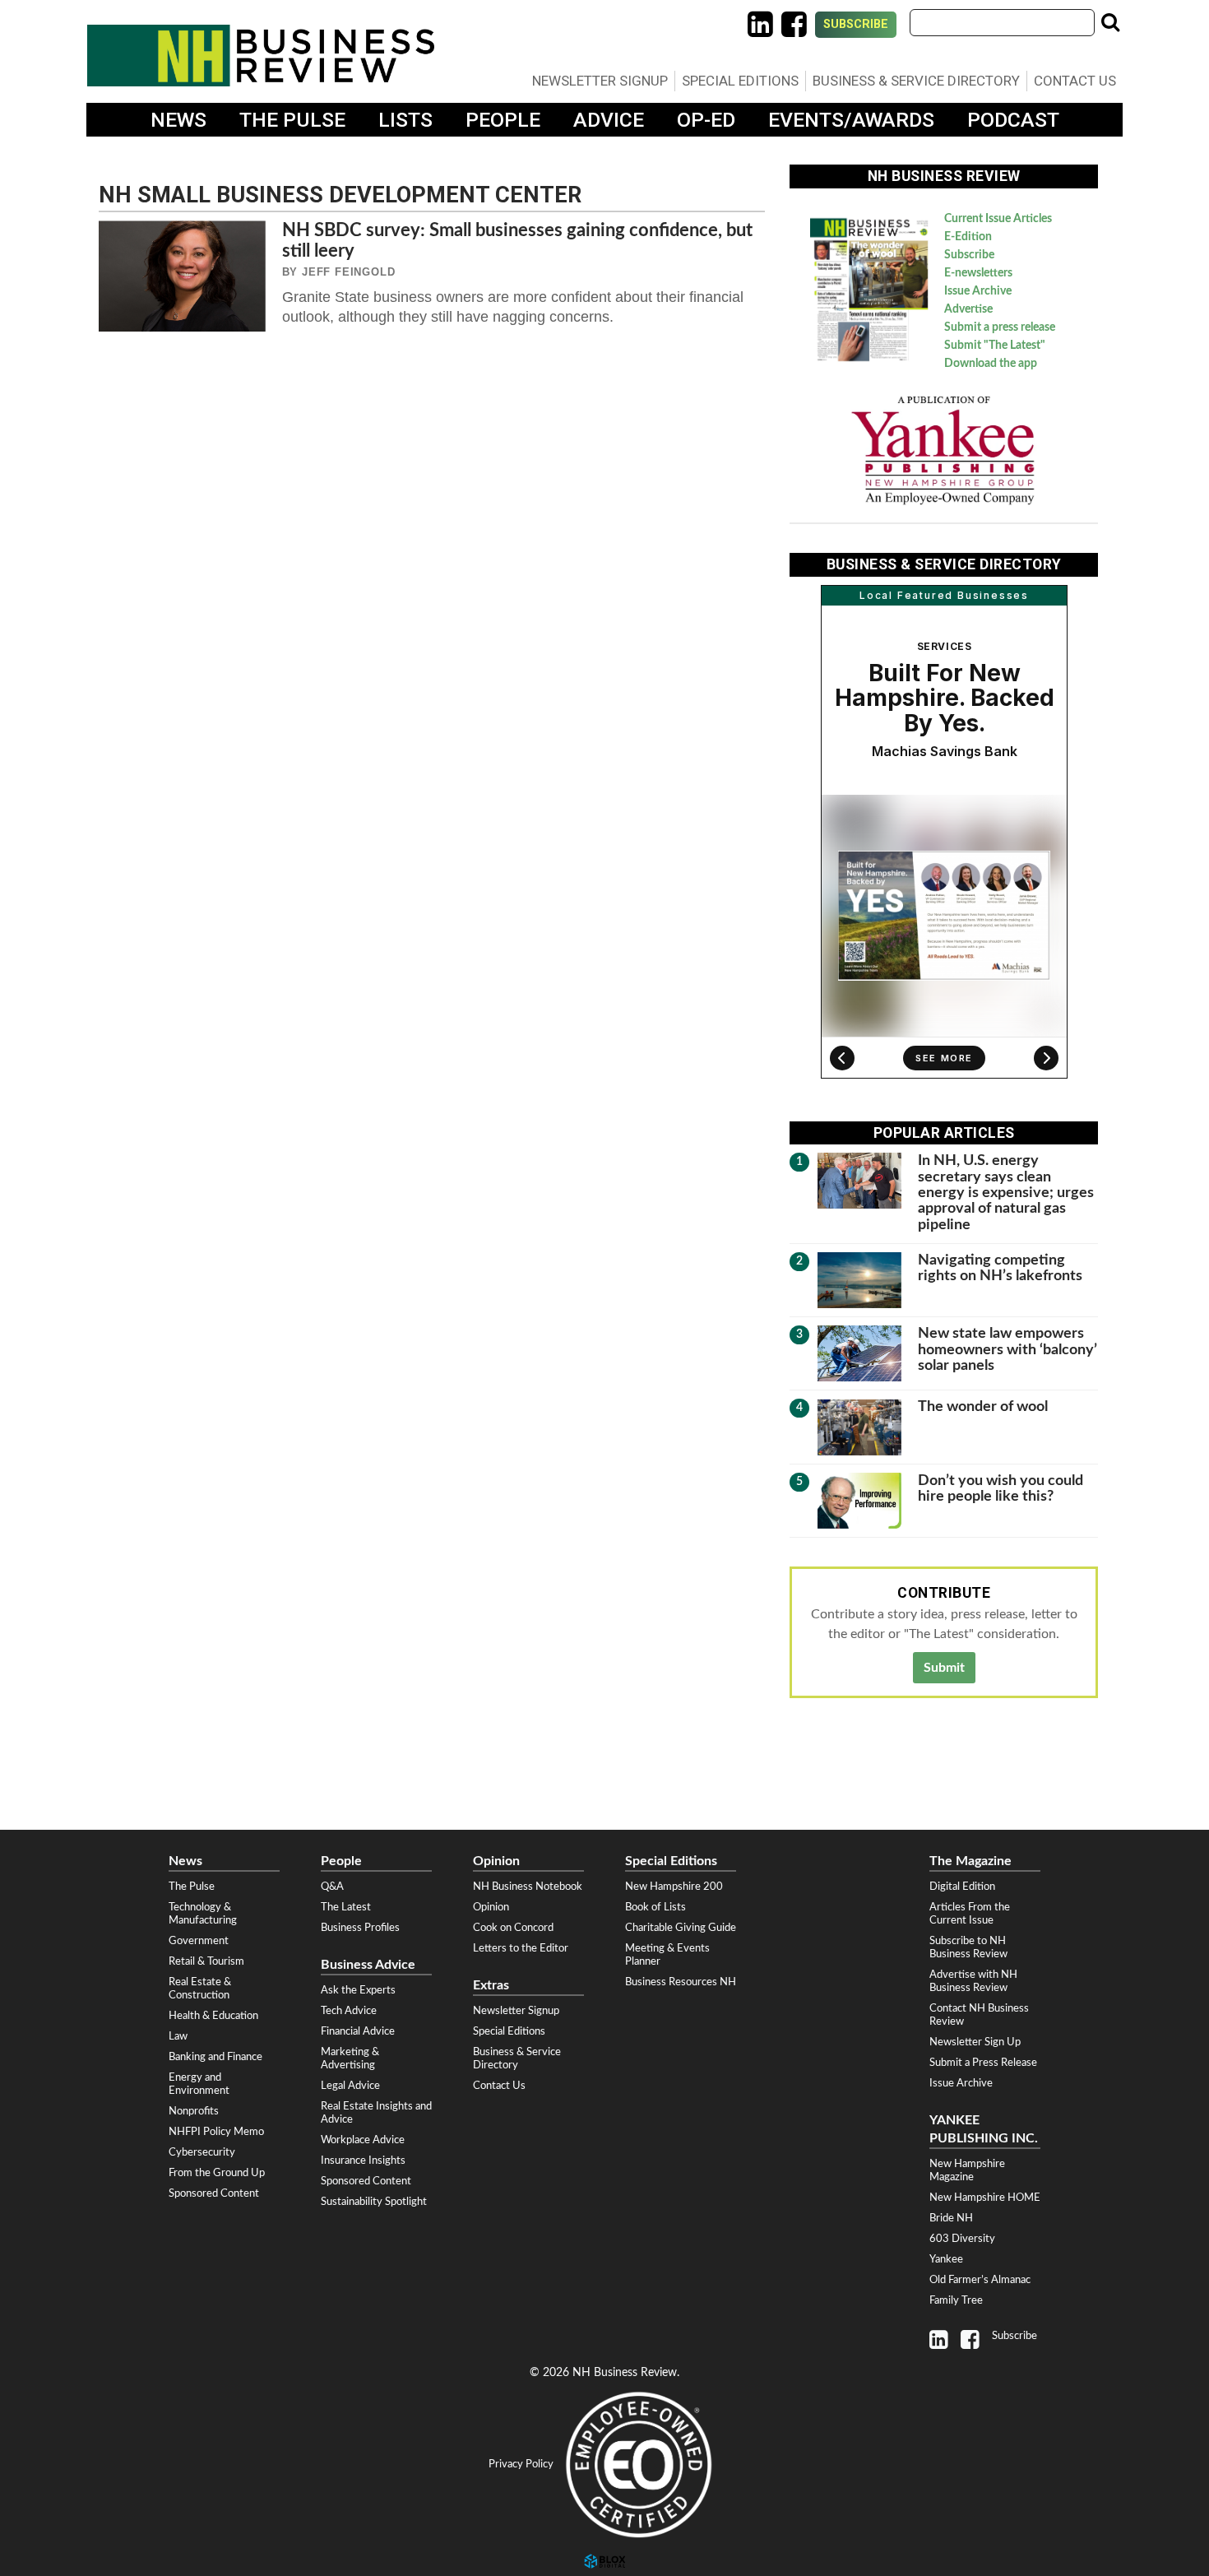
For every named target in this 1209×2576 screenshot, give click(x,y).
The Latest (346, 1907)
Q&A (332, 1887)
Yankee (946, 2259)
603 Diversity (962, 2239)
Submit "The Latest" (995, 346)
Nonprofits (194, 2111)
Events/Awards (851, 120)
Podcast (1013, 120)
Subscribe (856, 24)
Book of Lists (655, 1907)
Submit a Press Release (983, 2063)
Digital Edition (962, 1887)
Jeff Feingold (348, 272)
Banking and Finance (215, 2057)
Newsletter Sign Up (975, 2042)
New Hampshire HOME (985, 2198)
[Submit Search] (1110, 22)
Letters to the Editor (521, 1948)
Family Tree (956, 2300)
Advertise (968, 309)
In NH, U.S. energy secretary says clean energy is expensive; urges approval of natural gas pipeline (1006, 1192)
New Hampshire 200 (674, 1887)
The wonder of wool (983, 1406)
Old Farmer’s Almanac (980, 2280)
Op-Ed (706, 120)
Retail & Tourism (206, 1961)
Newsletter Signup (600, 81)
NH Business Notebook (528, 1887)
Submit (944, 1668)
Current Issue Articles (998, 219)
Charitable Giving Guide (681, 1928)
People (503, 120)
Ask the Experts (358, 1990)
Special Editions (740, 81)
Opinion (491, 1907)
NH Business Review (261, 56)
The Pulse (292, 120)
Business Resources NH (681, 1982)
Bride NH (951, 2218)
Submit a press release (1000, 327)
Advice (609, 120)
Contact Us (1075, 81)
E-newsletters (978, 273)
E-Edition (968, 237)
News (178, 120)
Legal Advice (350, 2086)
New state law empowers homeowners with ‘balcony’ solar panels (1007, 1349)
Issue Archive (978, 291)
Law (178, 2036)
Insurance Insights (363, 2161)
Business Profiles (360, 1928)
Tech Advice (349, 2011)
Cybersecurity (202, 2152)
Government (199, 1941)
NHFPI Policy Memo (216, 2132)
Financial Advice (358, 2031)
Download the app (991, 364)
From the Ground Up (217, 2173)
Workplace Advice (363, 2140)
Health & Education (213, 2016)
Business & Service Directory (916, 81)
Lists (405, 120)
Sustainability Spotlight (374, 2202)
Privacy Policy (521, 2464)
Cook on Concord (513, 1928)
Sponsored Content (214, 2193)
